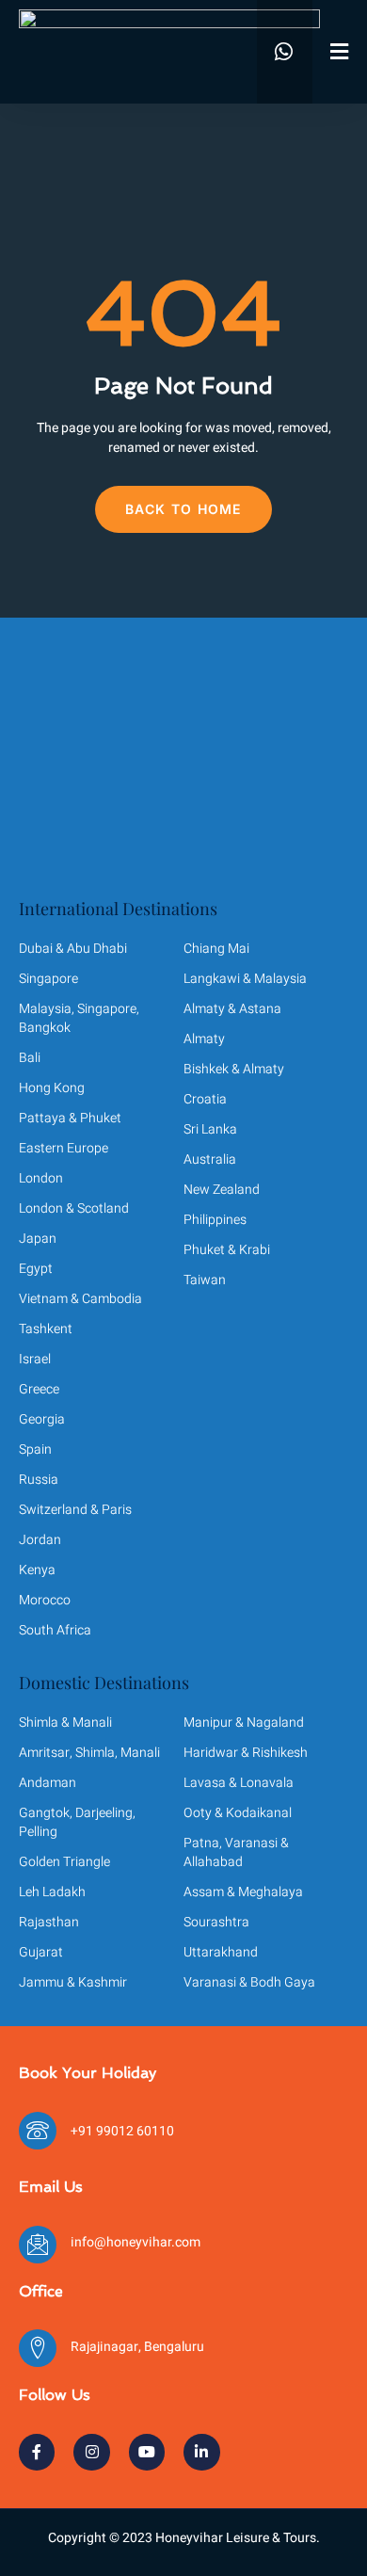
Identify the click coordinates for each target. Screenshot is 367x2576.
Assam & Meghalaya (243, 1892)
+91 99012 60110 (122, 2131)
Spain (35, 1449)
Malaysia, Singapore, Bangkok (79, 1018)
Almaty (204, 1039)
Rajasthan (49, 1922)
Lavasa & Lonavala (239, 1783)
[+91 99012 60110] (38, 2131)
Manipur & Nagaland (244, 1723)
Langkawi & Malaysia (245, 979)
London (41, 1178)
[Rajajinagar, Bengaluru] (38, 2348)
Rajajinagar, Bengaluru (137, 2347)
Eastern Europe (64, 1148)
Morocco (45, 1600)
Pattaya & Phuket (70, 1118)
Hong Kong (52, 1088)
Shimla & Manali (65, 1723)
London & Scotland (74, 1208)
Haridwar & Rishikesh (246, 1753)
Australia (210, 1159)
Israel (35, 1359)
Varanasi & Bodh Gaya (249, 1982)
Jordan (40, 1540)
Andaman (48, 1783)
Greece (39, 1389)
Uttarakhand (221, 1952)
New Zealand (222, 1190)
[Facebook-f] (37, 2452)
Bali (30, 1058)
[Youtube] (147, 2452)
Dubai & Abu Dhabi (73, 949)
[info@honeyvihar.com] (38, 2245)
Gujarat (41, 1952)
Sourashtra (216, 1922)
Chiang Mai (216, 949)
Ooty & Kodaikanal (238, 1813)
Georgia (42, 1419)
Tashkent (46, 1329)
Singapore (48, 979)
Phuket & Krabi (227, 1250)
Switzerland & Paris (75, 1510)
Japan (38, 1239)
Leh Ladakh (52, 1892)
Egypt (36, 1269)
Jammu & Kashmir (73, 1982)
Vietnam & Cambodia (80, 1299)
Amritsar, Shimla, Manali (89, 1753)
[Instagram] (91, 2452)
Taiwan (205, 1280)
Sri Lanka (210, 1129)
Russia (39, 1480)
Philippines (215, 1220)
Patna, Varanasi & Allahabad (236, 1852)
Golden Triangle (64, 1862)
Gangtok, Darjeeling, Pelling (77, 1822)
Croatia (205, 1099)
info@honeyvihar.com (136, 2242)
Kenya (37, 1570)
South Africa (55, 1630)
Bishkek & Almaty (234, 1069)
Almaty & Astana (232, 1009)
